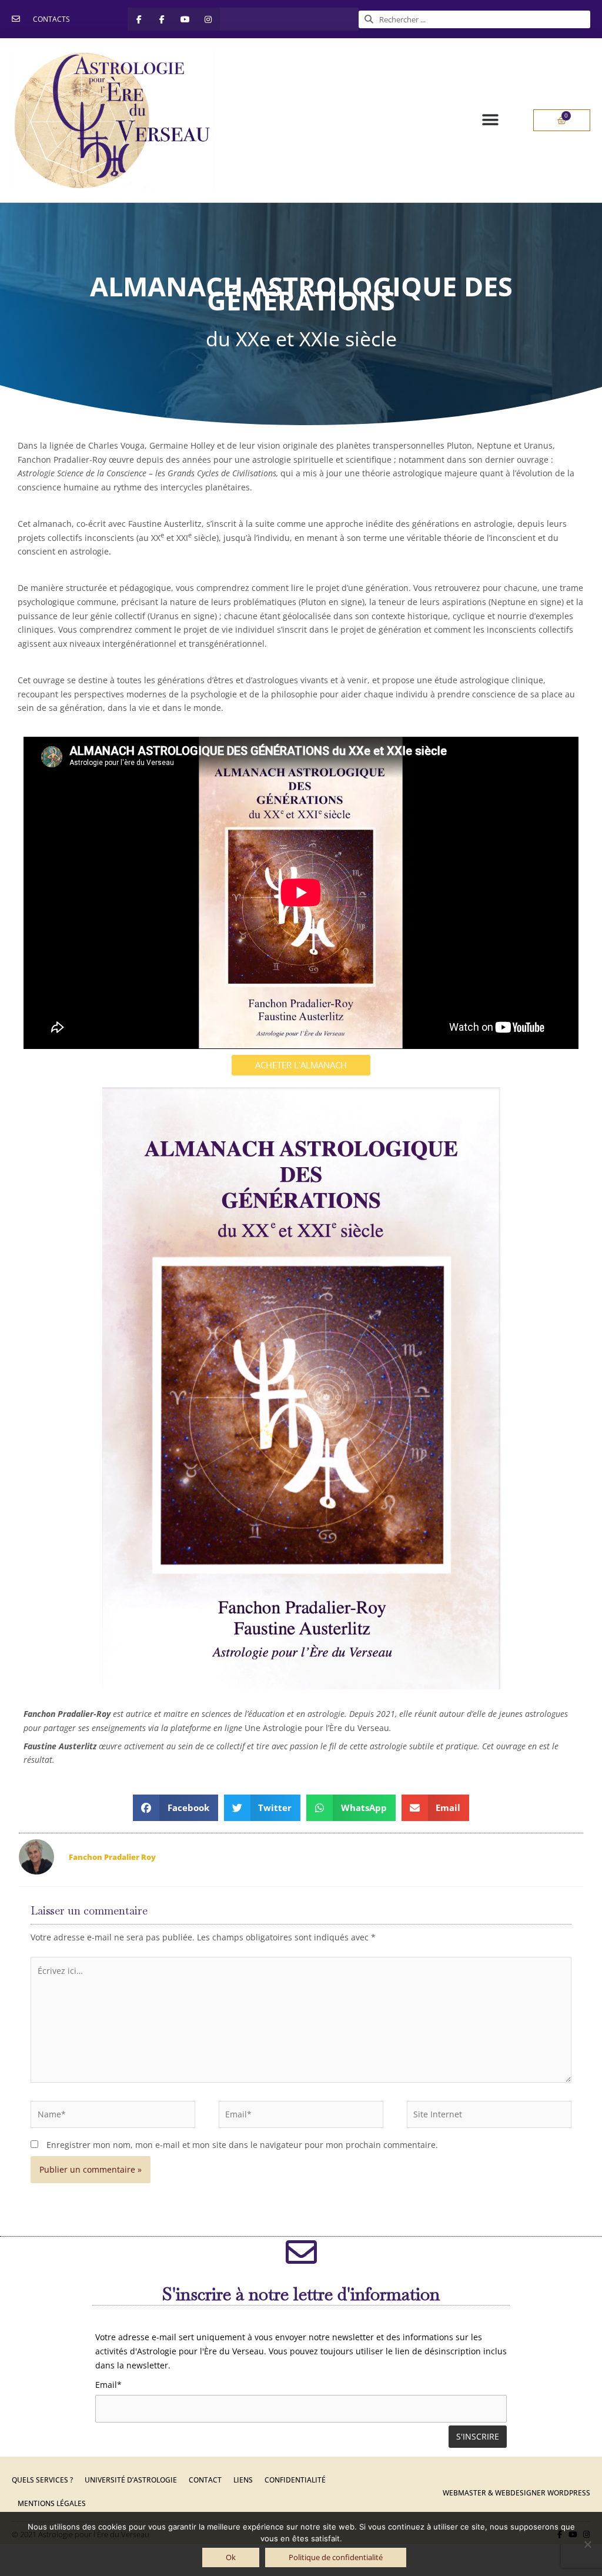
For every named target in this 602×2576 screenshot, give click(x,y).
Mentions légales (52, 2503)
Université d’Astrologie (131, 2480)
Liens (243, 2480)
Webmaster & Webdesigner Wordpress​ (516, 2493)
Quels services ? (42, 2480)
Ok (231, 2557)
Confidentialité (295, 2480)
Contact (205, 2480)
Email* (108, 2385)
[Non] (587, 2544)
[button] (490, 120)
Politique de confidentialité (336, 2557)
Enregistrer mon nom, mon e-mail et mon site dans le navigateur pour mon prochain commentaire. (242, 2145)
